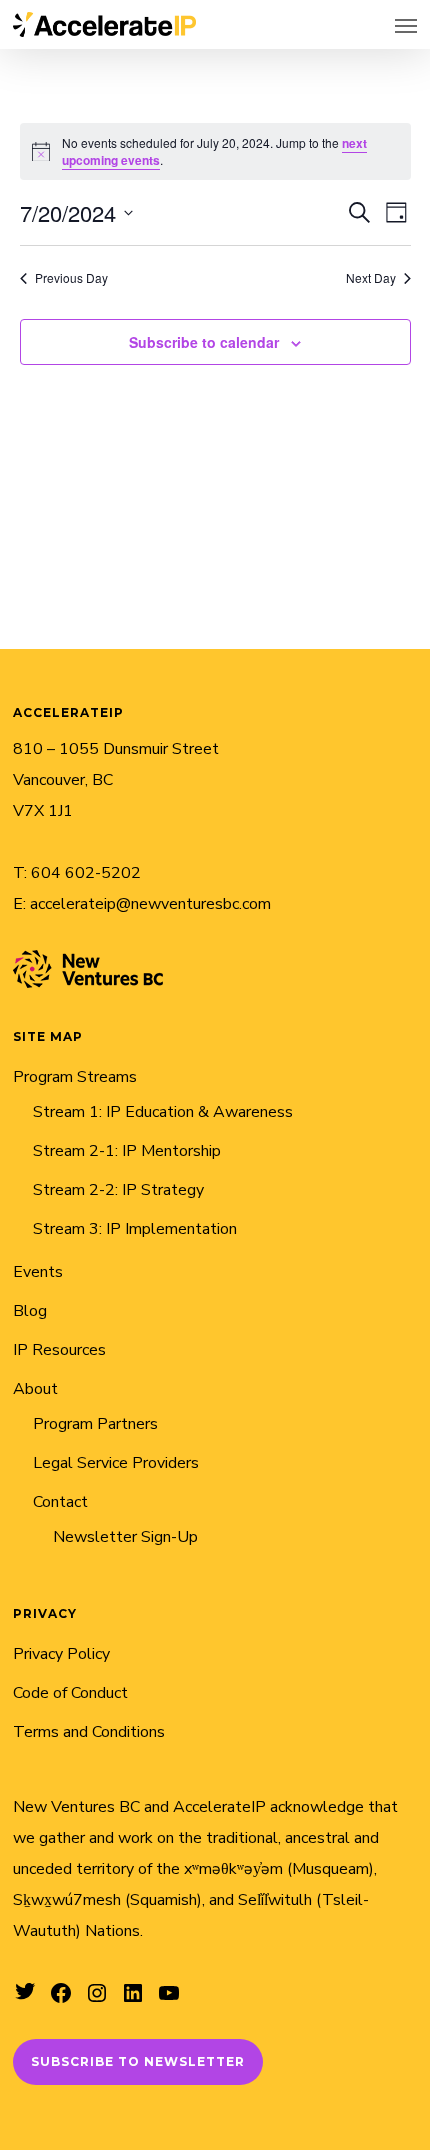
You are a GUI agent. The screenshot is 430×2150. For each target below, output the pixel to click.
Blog (30, 1311)
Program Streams (75, 1077)
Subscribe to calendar (204, 342)
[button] (406, 25)
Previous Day (71, 278)
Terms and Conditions (89, 1732)
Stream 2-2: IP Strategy (118, 1190)
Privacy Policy (61, 1654)
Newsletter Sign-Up (125, 1537)
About (35, 1389)
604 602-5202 (86, 873)
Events (38, 1272)
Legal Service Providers (116, 1463)
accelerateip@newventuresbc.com (150, 904)
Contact (60, 1502)
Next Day (371, 278)
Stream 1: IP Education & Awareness (163, 1112)
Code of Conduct (70, 1693)
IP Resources (59, 1350)
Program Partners (95, 1424)
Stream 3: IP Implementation (135, 1229)
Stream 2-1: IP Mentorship (127, 1151)
